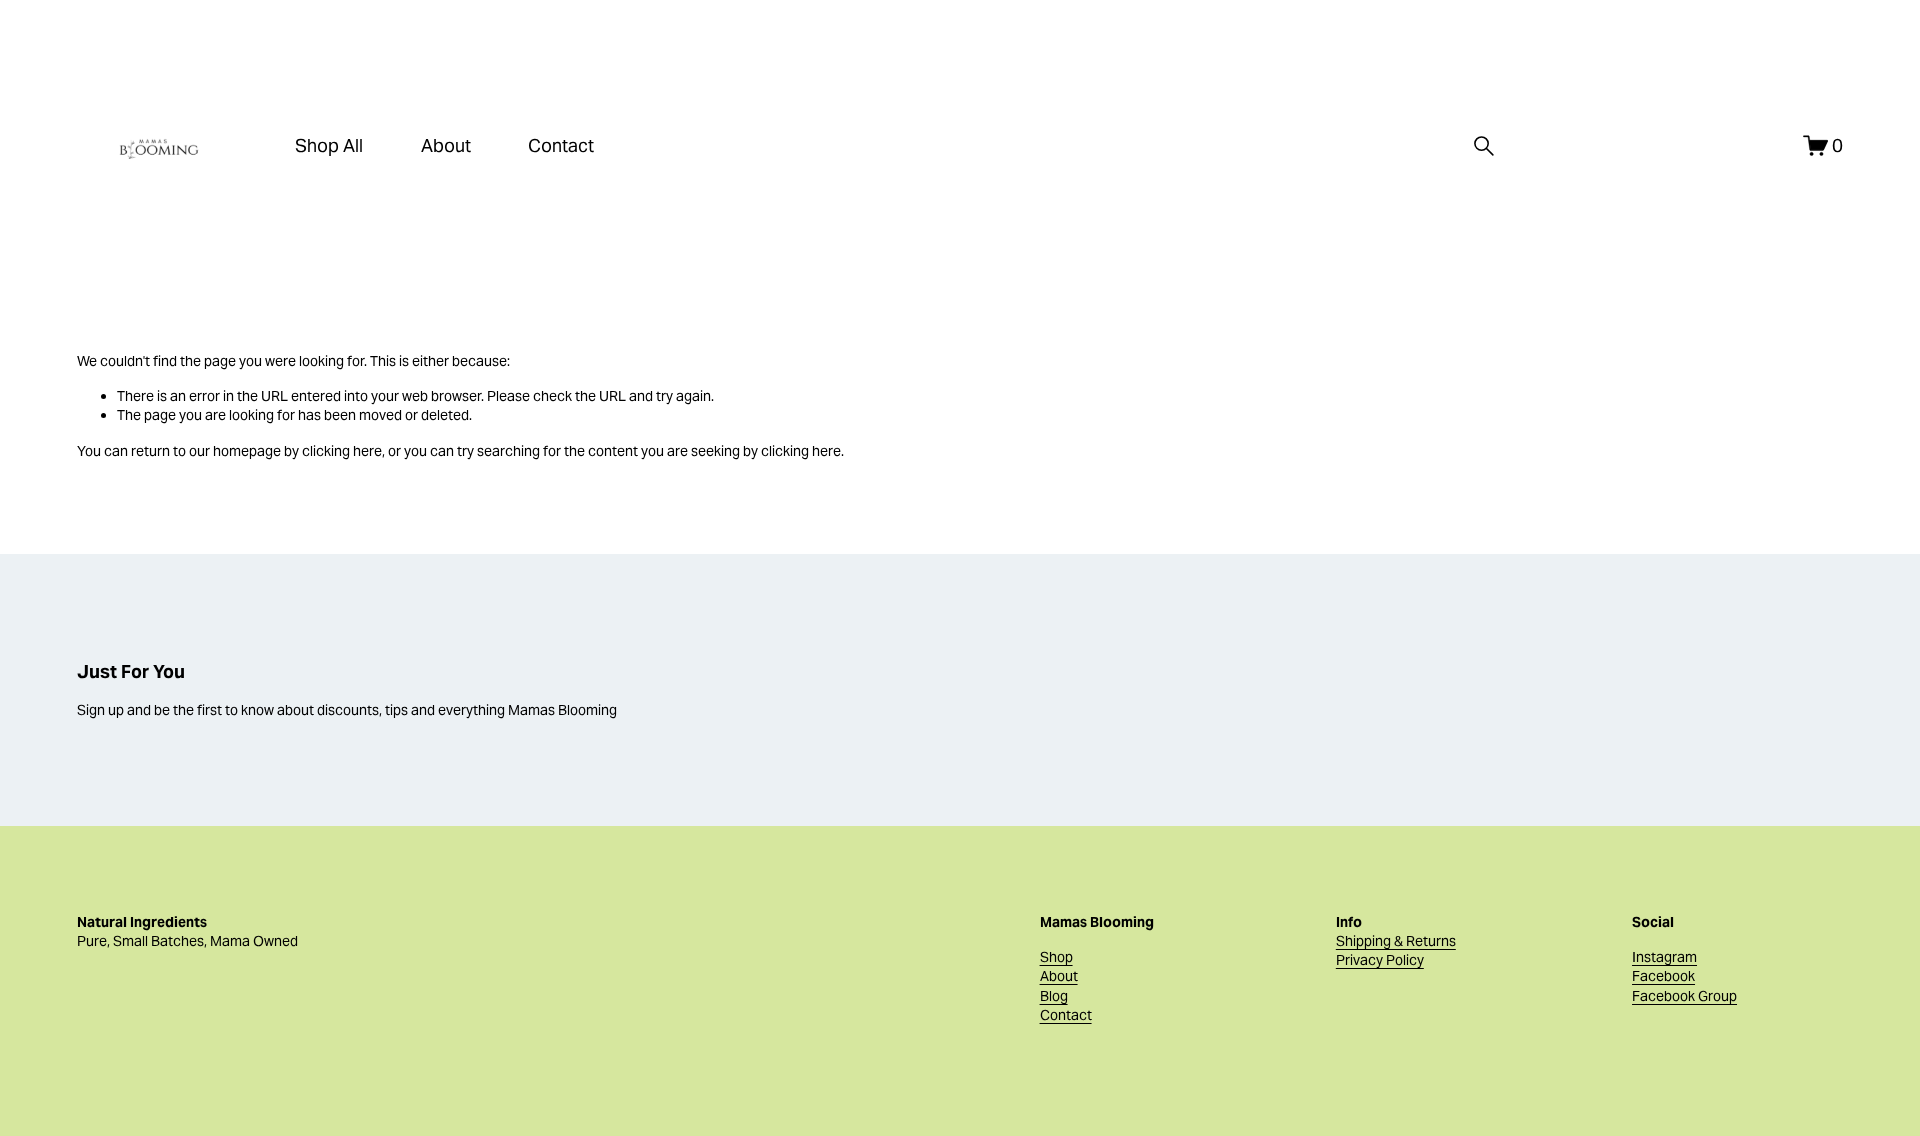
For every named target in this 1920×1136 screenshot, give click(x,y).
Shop (1056, 957)
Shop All (329, 145)
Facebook (1663, 976)
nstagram (1666, 957)
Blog (1054, 996)
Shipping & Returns (1396, 941)
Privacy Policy (1380, 960)
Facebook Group (1684, 996)
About (446, 145)
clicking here (342, 451)
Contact (561, 145)
